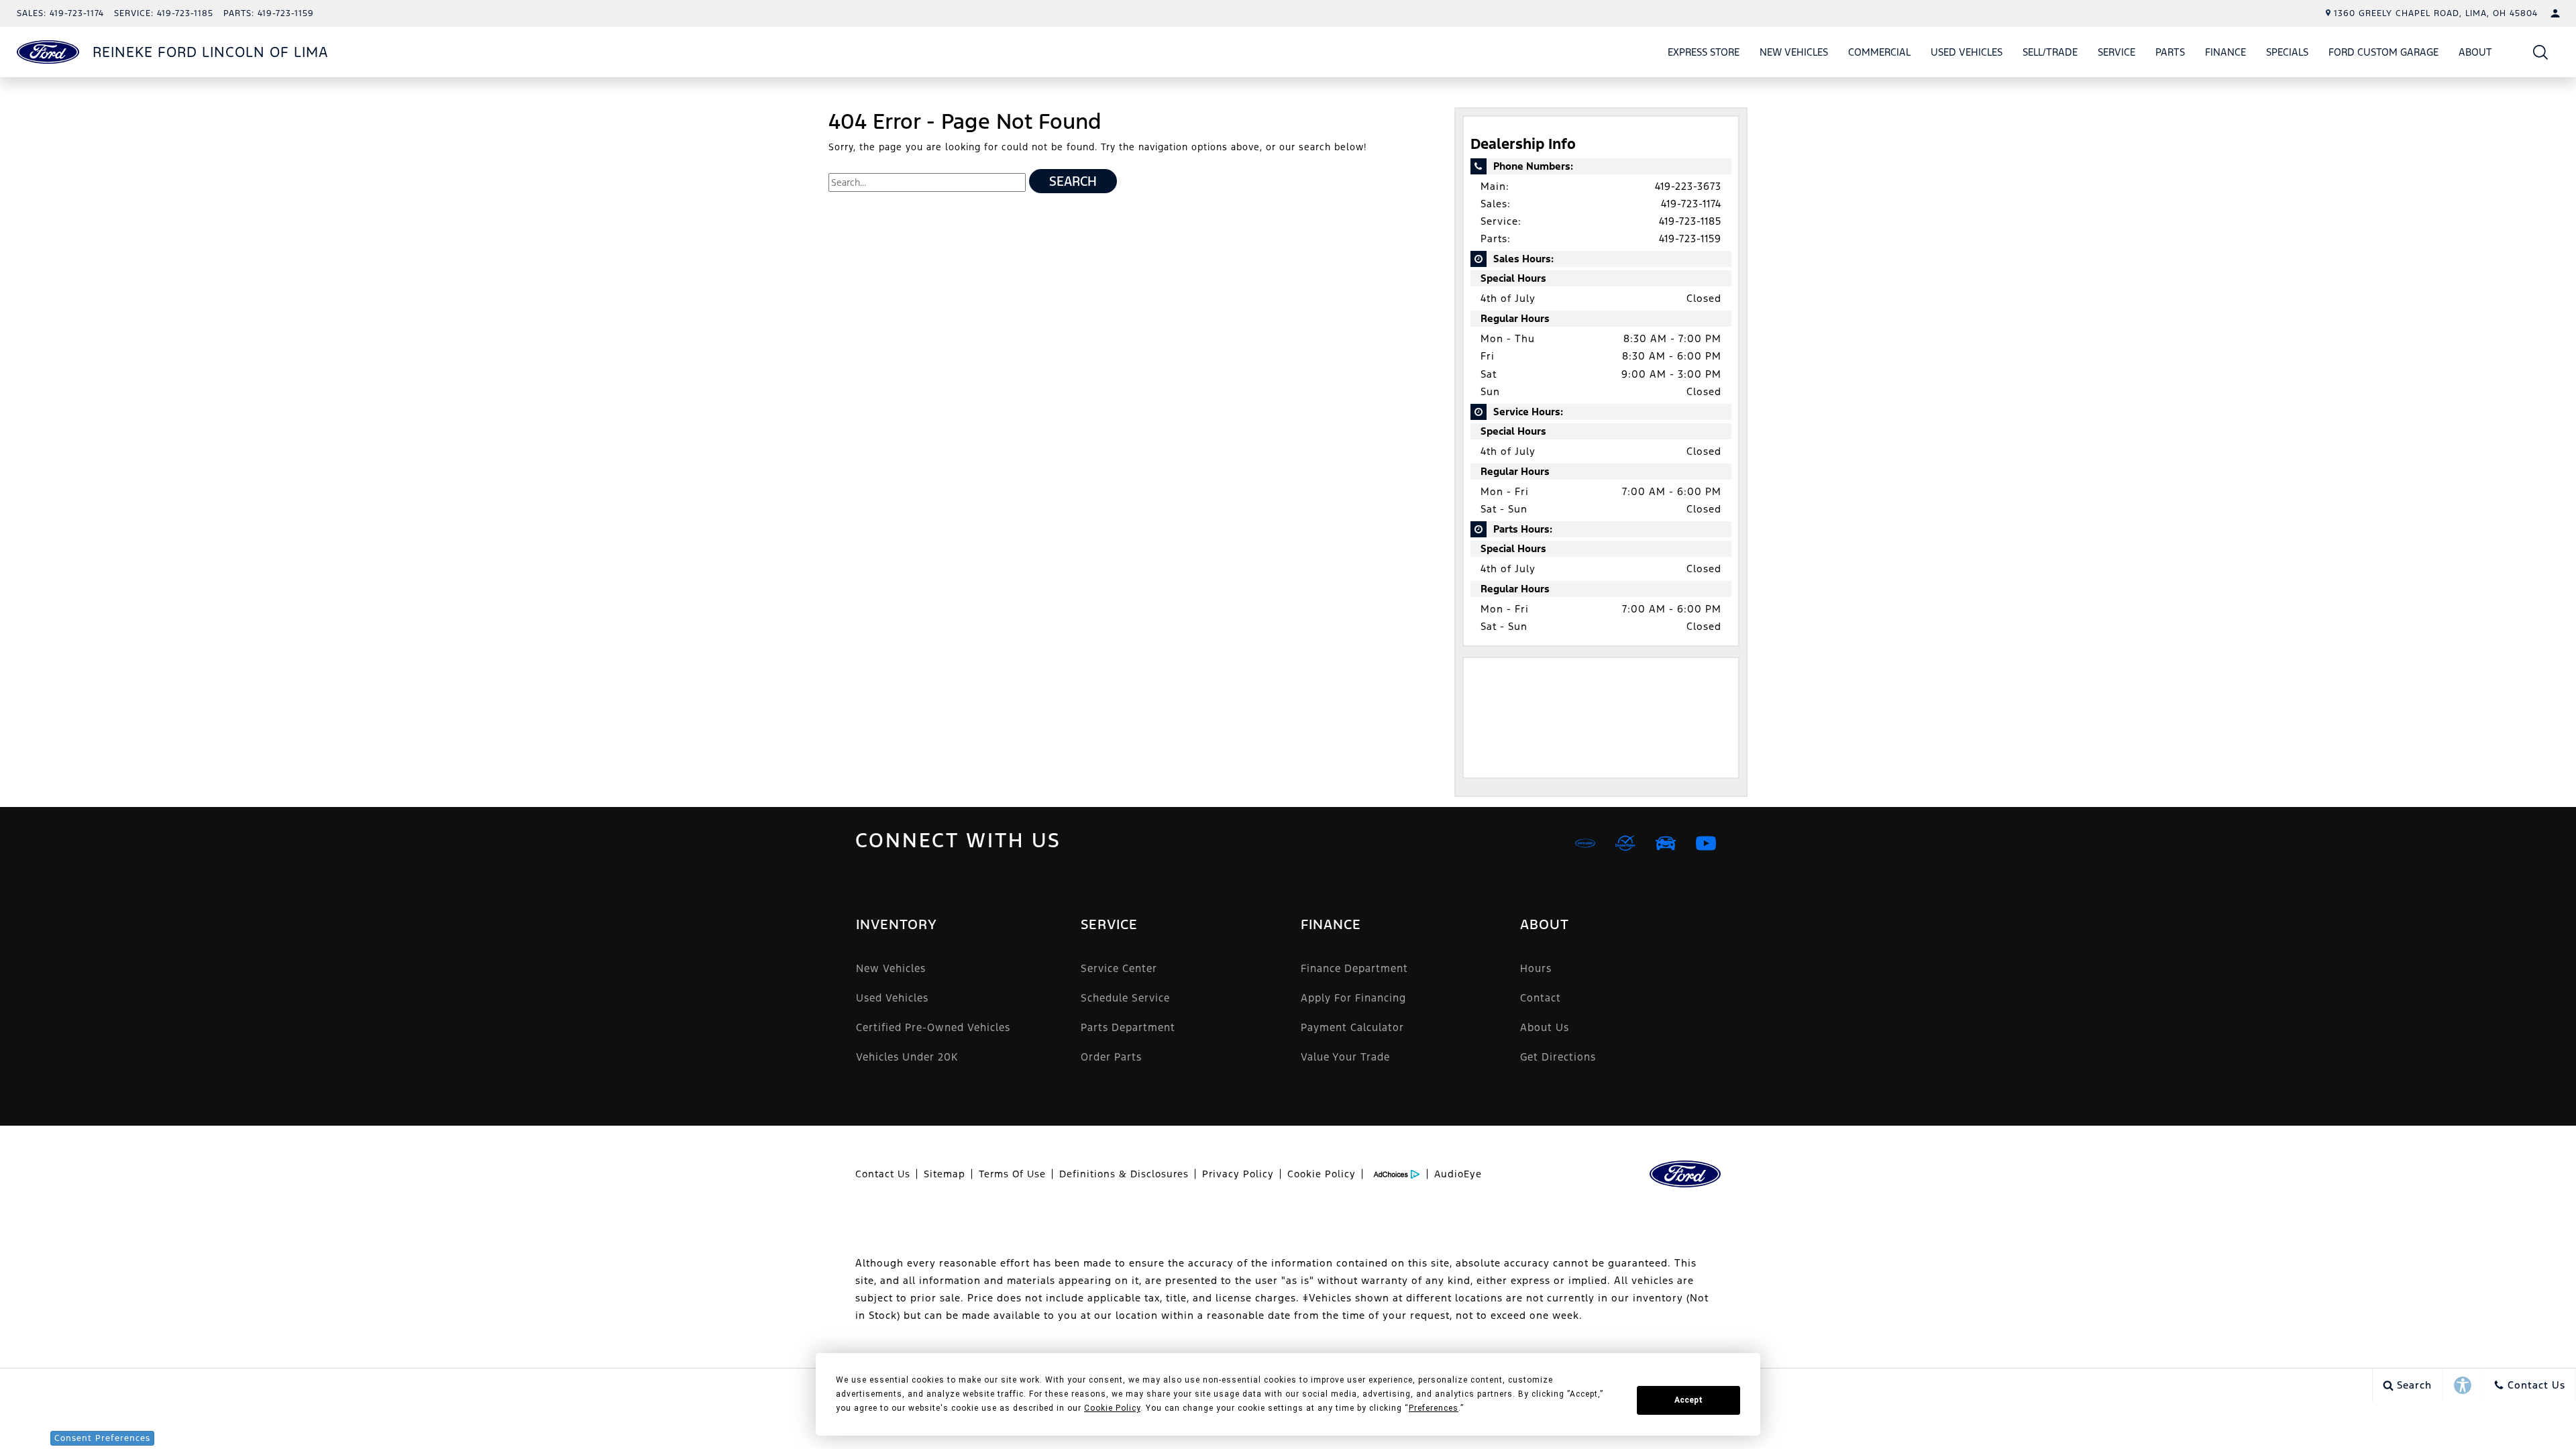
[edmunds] (1666, 843)
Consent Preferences (102, 1438)
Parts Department (1128, 1027)
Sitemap (945, 1174)
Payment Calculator (1352, 1027)
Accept (1688, 1400)
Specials (2287, 52)
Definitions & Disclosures (1124, 1174)
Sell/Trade (2050, 52)
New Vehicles (1794, 52)
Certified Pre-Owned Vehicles (933, 1027)
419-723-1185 (1690, 221)
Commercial (1879, 52)
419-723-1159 (1690, 238)
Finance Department (1354, 968)
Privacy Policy (1238, 1174)
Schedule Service (1125, 998)
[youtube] (1706, 843)
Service (2116, 52)
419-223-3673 (1688, 186)
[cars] (1585, 843)
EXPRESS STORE (1704, 52)
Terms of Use (1012, 1174)
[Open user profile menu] (2555, 13)
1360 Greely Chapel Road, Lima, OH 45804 (2436, 13)
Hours (1536, 968)
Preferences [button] (1434, 1408)
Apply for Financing (1353, 998)
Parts (2170, 52)
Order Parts (1111, 1057)
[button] (2541, 52)
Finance (2225, 52)
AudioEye (1458, 1174)
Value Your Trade (1345, 1057)
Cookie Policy (1322, 1174)
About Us (1545, 1027)
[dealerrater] (1625, 843)
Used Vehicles (1967, 52)
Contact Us (883, 1174)
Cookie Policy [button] (1112, 1408)
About (2475, 52)
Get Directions (1558, 1057)
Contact (1541, 998)
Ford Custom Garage (2383, 52)
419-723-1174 (1691, 204)
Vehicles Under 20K (907, 1057)
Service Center (1119, 968)
